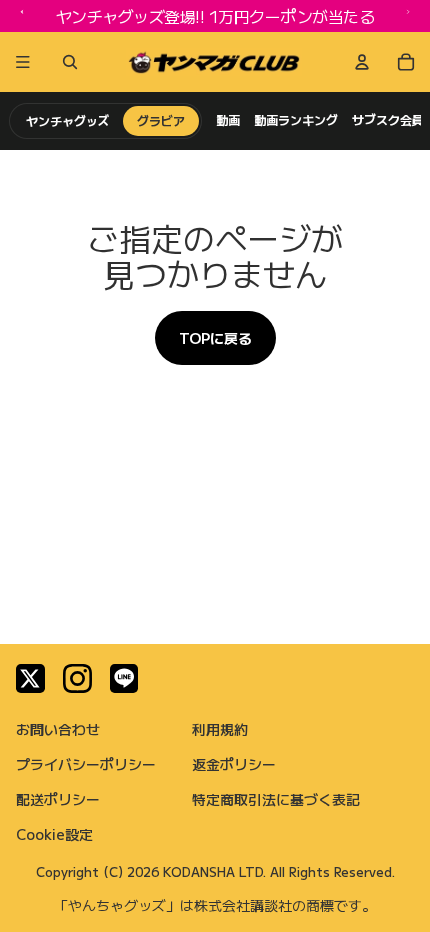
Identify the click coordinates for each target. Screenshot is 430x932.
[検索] (66, 62)
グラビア (161, 120)
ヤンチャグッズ (67, 120)
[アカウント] (362, 62)
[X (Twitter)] (30, 678)
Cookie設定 (54, 834)
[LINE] (124, 678)
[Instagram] (77, 678)
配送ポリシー (58, 799)
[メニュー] (23, 62)
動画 (228, 120)
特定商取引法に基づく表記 (276, 799)
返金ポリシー (234, 764)
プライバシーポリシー (86, 764)
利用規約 (220, 729)
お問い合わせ (58, 729)
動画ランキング (296, 120)
